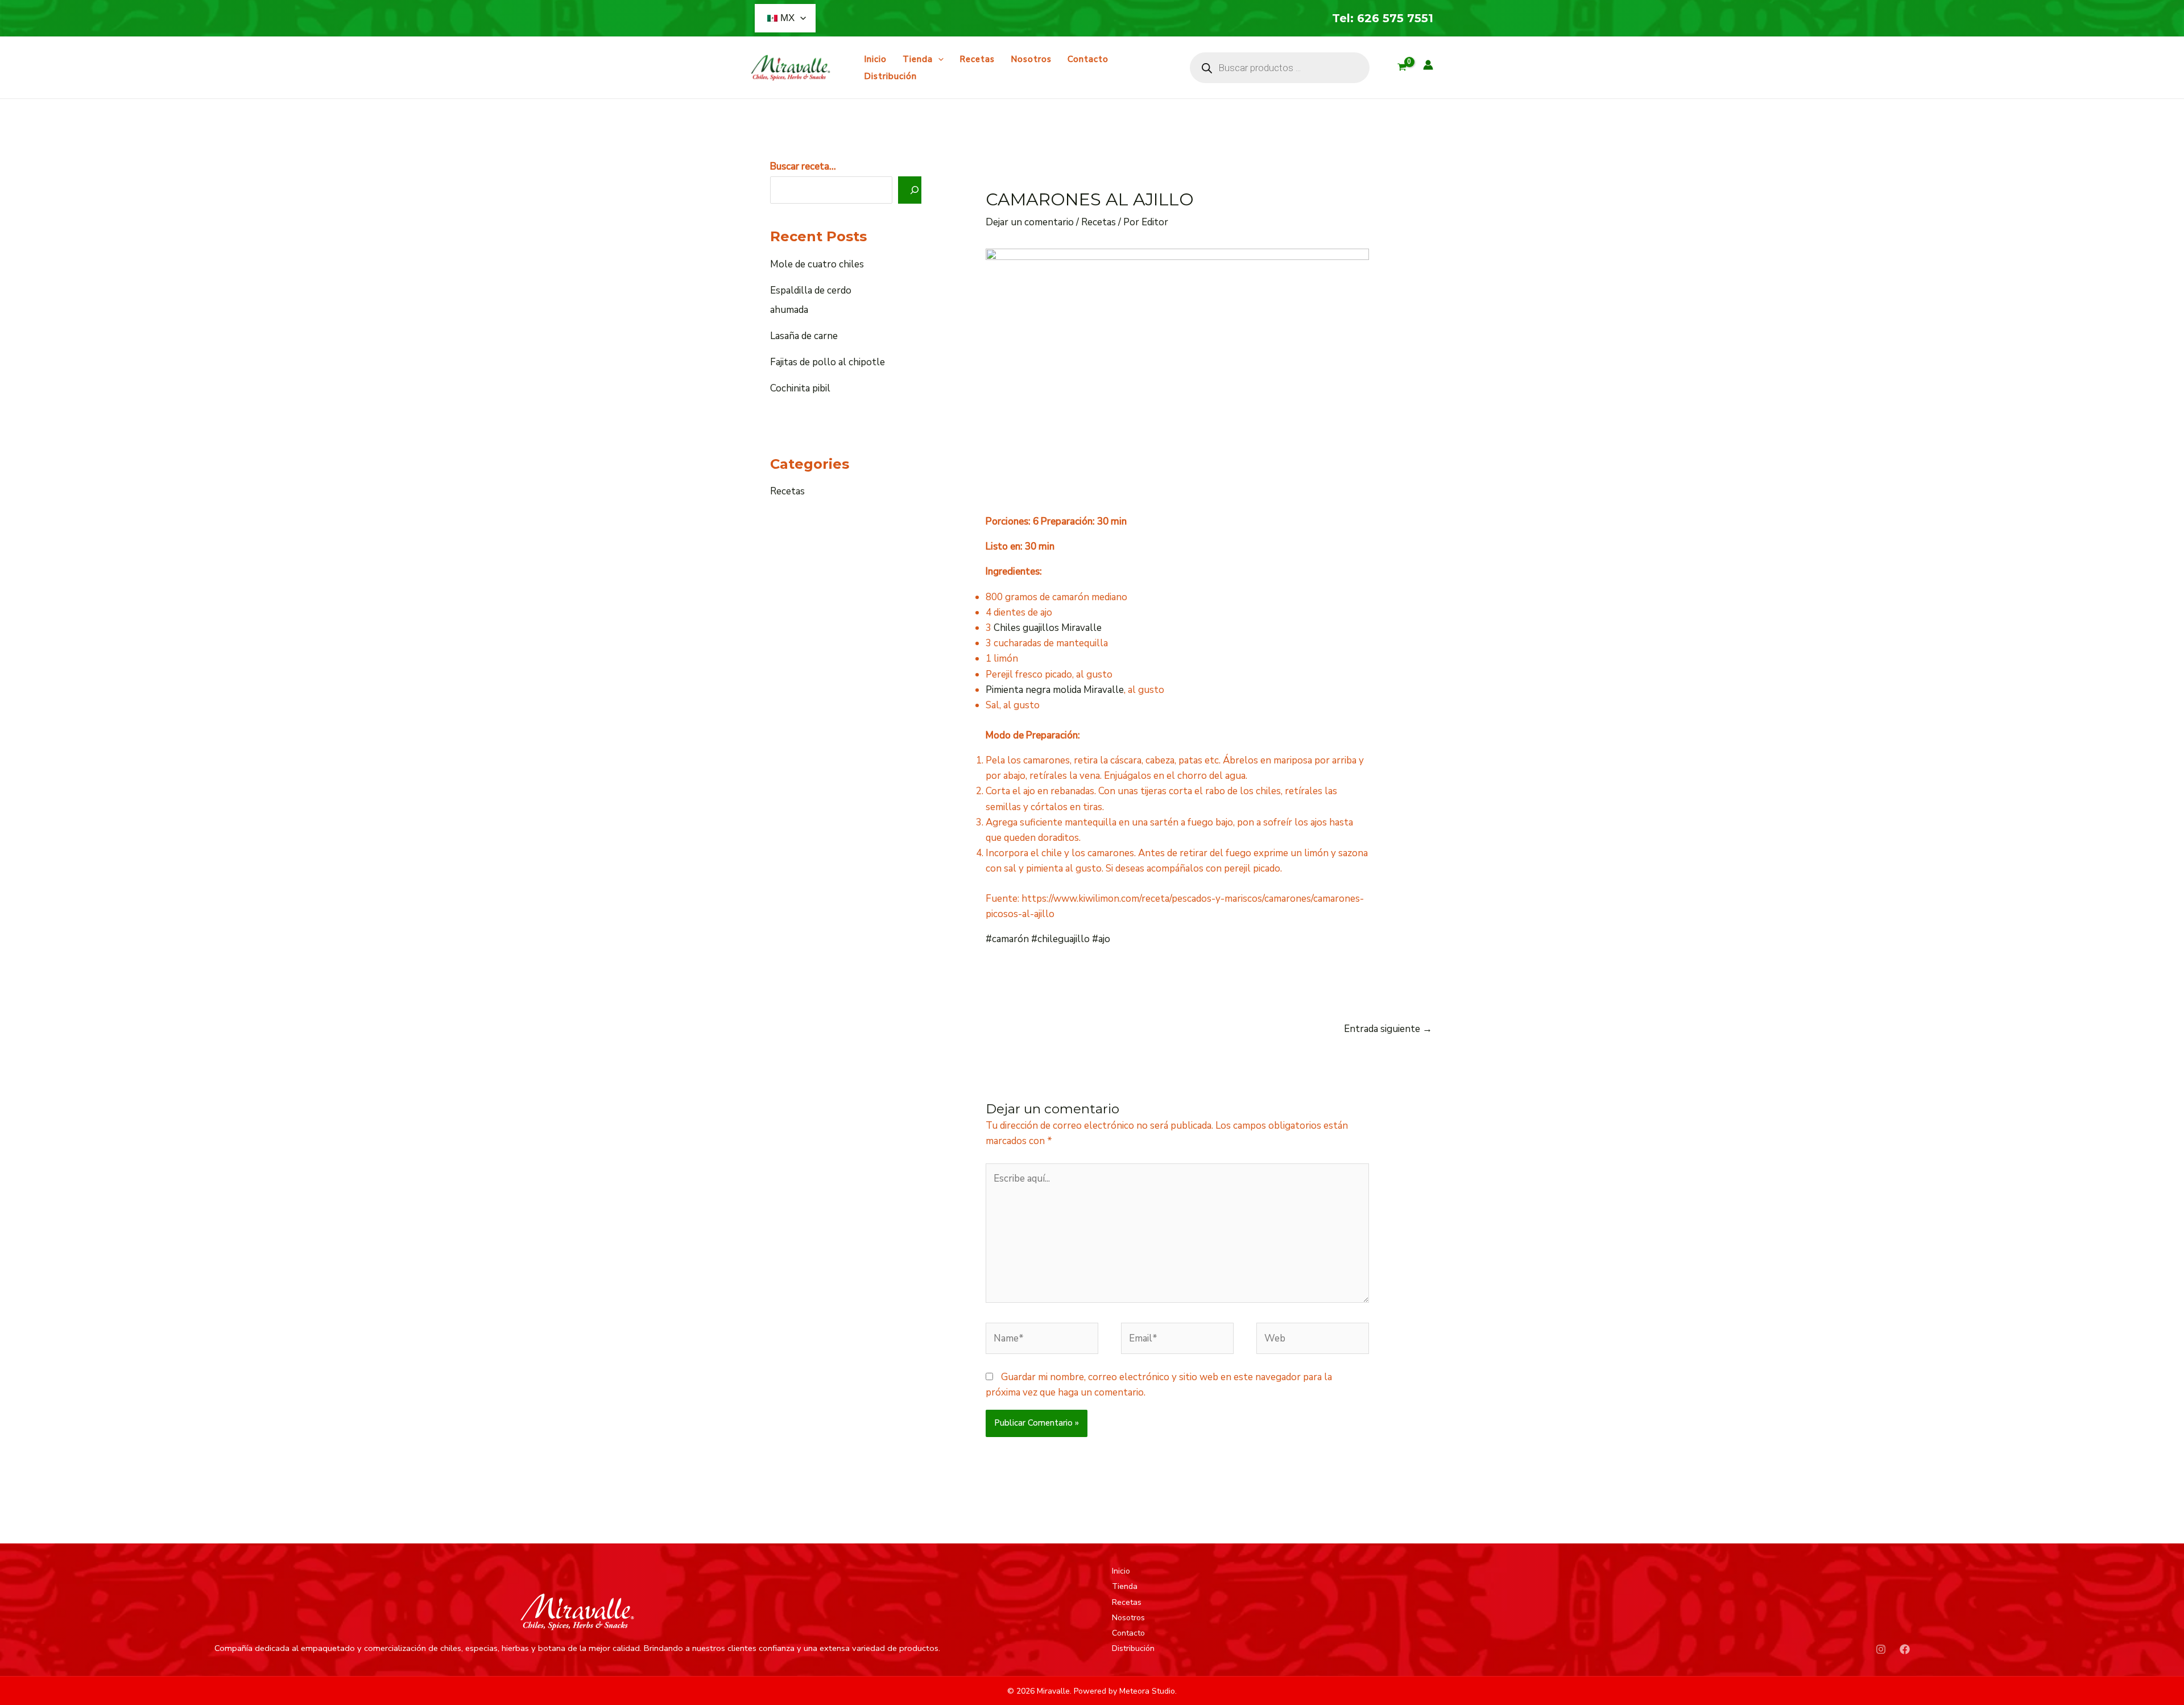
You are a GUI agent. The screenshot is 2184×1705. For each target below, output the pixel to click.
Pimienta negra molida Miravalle (1055, 690)
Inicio (875, 59)
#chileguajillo (1060, 939)
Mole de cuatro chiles (817, 264)
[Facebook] (1905, 1649)
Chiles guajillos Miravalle (1048, 628)
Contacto (1088, 59)
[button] (800, 18)
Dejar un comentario (1030, 222)
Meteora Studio (1147, 1691)
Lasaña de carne (804, 336)
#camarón (1007, 939)
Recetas (977, 59)
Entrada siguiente (1388, 1029)
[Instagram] (1881, 1649)
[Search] (915, 190)
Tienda (918, 59)
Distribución (890, 76)
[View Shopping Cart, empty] (1402, 68)
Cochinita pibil (800, 388)
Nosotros (1031, 59)
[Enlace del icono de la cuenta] (1428, 65)
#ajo (1101, 939)
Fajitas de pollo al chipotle (828, 362)
